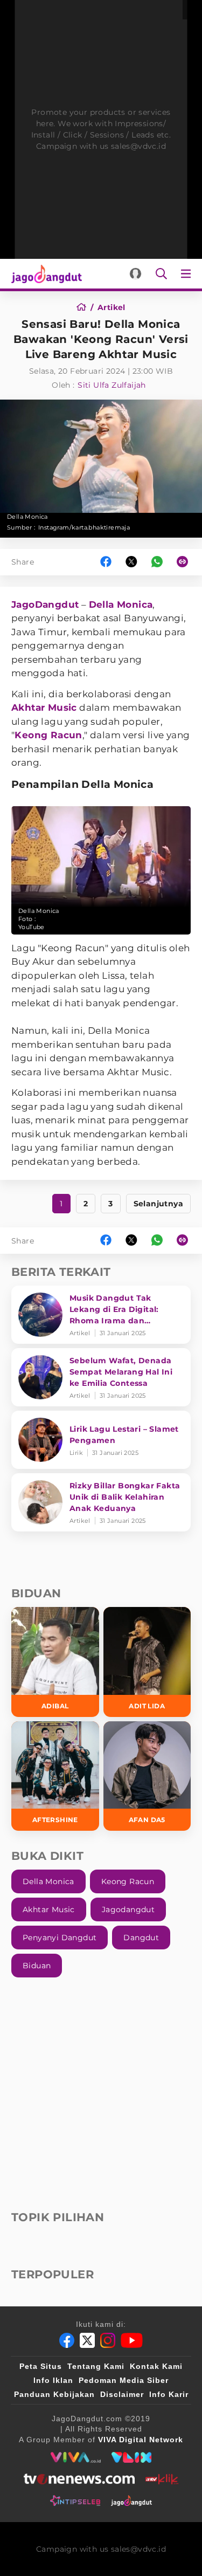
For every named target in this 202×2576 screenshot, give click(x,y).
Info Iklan (53, 2380)
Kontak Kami (156, 2366)
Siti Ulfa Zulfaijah (112, 385)
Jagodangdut (128, 1909)
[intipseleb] (75, 2501)
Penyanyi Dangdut (60, 1938)
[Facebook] (67, 2340)
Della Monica (121, 604)
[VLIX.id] (131, 2457)
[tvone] (79, 2479)
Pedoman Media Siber (124, 2380)
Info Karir (169, 2394)
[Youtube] (132, 2340)
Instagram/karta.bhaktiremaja (84, 527)
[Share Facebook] (106, 562)
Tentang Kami (96, 2366)
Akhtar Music (44, 707)
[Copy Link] (186, 562)
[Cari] (161, 274)
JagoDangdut (45, 604)
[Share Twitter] (131, 562)
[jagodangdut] (132, 2501)
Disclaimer (122, 2394)
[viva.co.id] (76, 2457)
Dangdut (141, 1938)
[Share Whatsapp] (157, 562)
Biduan (37, 1966)
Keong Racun (48, 735)
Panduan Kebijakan (54, 2394)
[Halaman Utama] (44, 274)
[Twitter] (87, 2340)
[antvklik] (162, 2479)
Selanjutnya (158, 1204)
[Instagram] (108, 2340)
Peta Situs (41, 2366)
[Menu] (188, 274)
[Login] (135, 274)
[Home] (85, 307)
